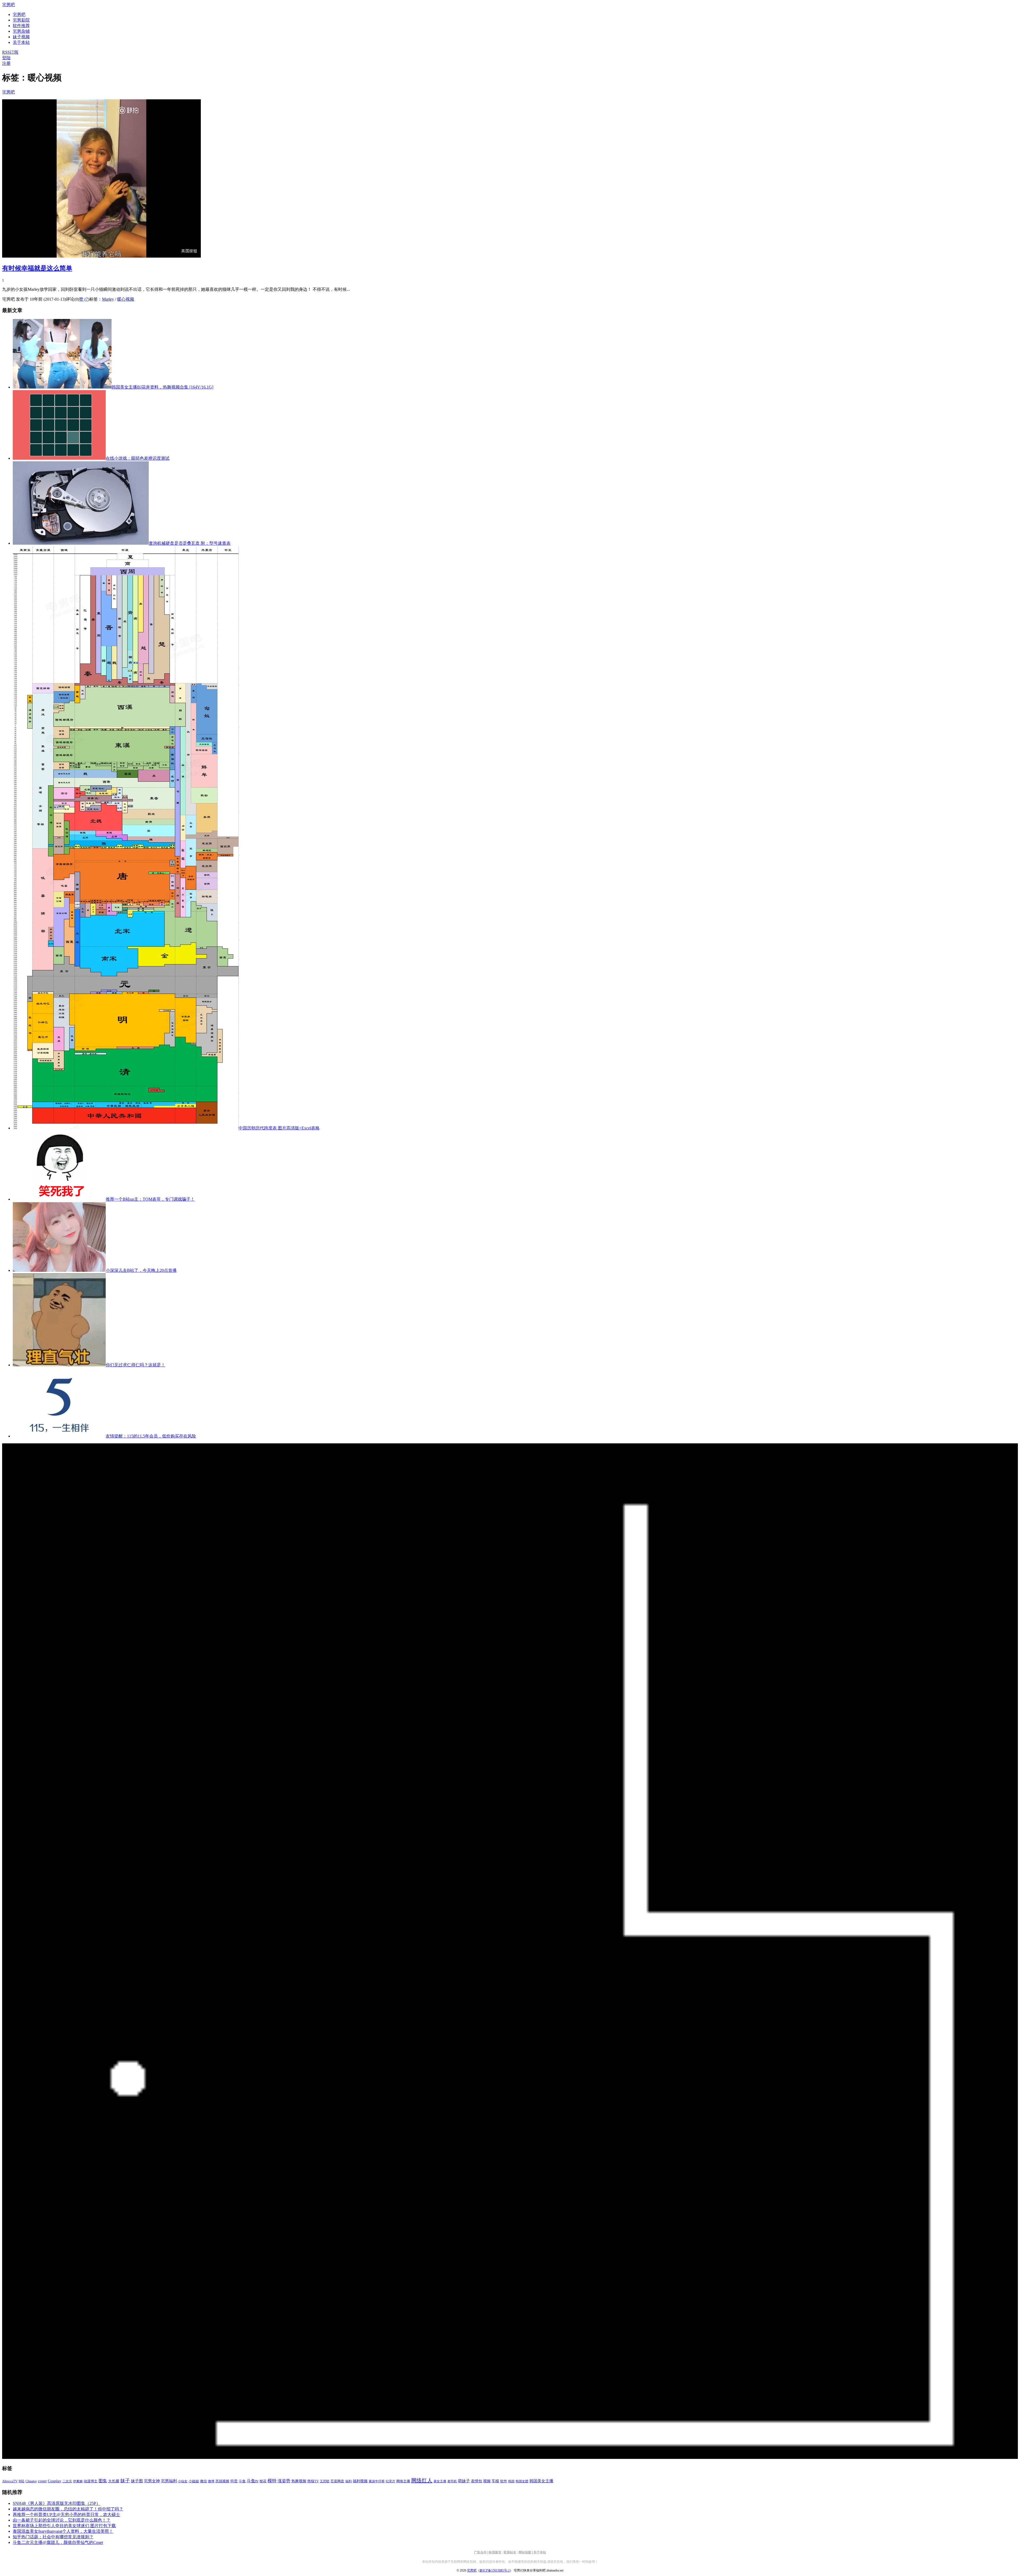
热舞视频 (299, 2481)
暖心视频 (126, 299)
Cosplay (55, 2481)
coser (42, 2481)
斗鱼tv (253, 2481)
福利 (348, 2481)
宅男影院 (21, 20)
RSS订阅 (10, 52)
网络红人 (422, 2480)
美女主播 (440, 2481)
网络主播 (403, 2481)
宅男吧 (8, 5)
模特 (272, 2481)
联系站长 (510, 2552)
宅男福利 (169, 2481)
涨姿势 (284, 2481)
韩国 (511, 2481)
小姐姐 (194, 2481)
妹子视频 (21, 37)
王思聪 (325, 2481)
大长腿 (114, 2481)
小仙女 (183, 2481)
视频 (487, 2481)
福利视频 (360, 2481)
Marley (108, 299)
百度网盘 (337, 2481)
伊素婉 (78, 2481)
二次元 (67, 2481)
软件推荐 (21, 26)
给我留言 (495, 2552)
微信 (203, 2481)
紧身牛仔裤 (377, 2481)
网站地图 (525, 2552)
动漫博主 (91, 2481)
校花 (263, 2481)
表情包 (477, 2481)
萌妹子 (464, 2481)
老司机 (452, 2481)
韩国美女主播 (541, 2481)
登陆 (6, 58)
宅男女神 (152, 2481)
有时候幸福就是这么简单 (37, 268)
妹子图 (137, 2481)
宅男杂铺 (21, 31)
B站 (22, 2481)
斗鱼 (242, 2481)
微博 (211, 2481)
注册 (6, 63)
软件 (504, 2481)
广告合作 (480, 2552)
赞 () (84, 299)
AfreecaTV (10, 2481)
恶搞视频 (222, 2481)
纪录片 (390, 2481)
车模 (495, 2481)
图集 (103, 2481)
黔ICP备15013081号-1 (495, 2570)
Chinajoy (31, 2481)
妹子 (125, 2481)
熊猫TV (313, 2481)
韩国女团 (522, 2481)
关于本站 (540, 2552)
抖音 (234, 2481)
